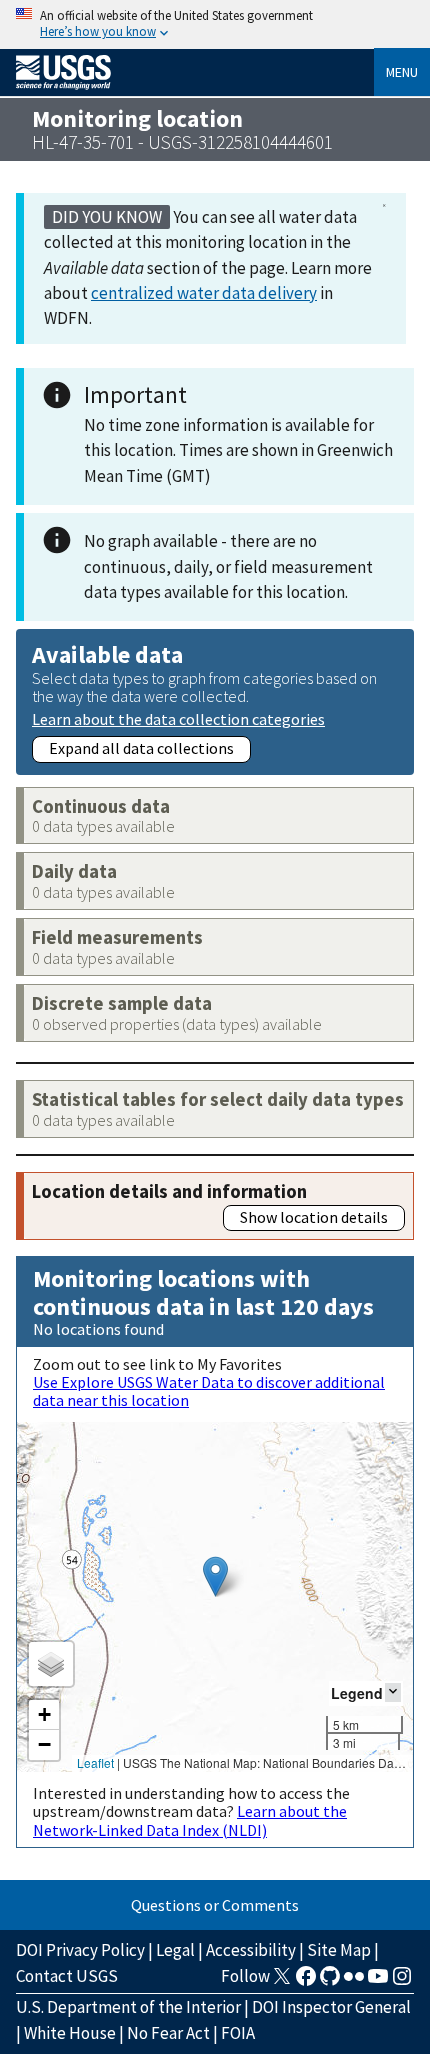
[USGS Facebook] (306, 1982)
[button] (215, 1576)
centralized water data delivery (204, 293)
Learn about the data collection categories (178, 718)
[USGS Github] (330, 1982)
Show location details (314, 1217)
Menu (402, 72)
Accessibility (251, 1950)
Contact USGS (67, 1976)
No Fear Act (168, 2033)
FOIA (238, 2033)
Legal (175, 1950)
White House (70, 2033)
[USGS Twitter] (282, 1982)
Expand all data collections (141, 748)
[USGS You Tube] (378, 1982)
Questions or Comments (215, 1905)
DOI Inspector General (331, 2007)
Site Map (339, 1950)
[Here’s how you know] (215, 24)
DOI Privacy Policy (80, 1950)
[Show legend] (393, 1692)
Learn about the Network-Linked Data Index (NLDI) (190, 1820)
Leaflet (95, 1762)
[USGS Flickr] (354, 1982)
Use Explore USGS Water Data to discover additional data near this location (209, 1391)
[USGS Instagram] (402, 1982)
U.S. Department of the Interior (128, 2007)
